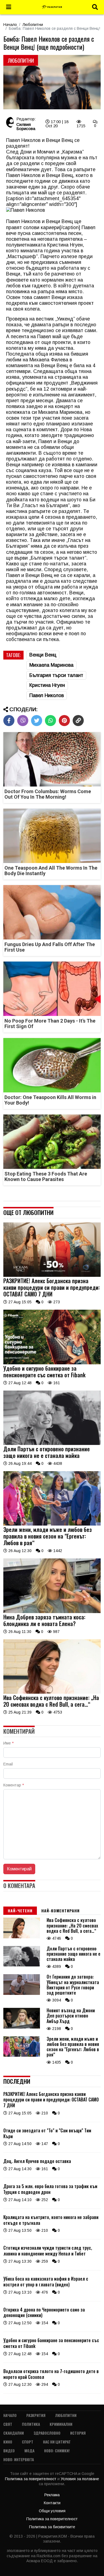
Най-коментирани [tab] (60, 1911)
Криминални (61, 2424)
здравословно (47, 2433)
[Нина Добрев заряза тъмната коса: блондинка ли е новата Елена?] (52, 1612)
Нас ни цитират (57, 2442)
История (78, 2433)
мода (29, 2451)
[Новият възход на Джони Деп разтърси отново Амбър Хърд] (22, 2027)
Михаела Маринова (51, 665)
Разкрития (36, 2415)
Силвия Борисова (26, 126)
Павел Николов (47, 695)
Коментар (14, 1785)
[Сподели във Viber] (23, 721)
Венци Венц (43, 655)
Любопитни (33, 25)
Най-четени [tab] (20, 1911)
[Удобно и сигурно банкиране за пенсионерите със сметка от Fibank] (52, 1363)
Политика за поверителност (31, 2479)
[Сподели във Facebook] (9, 721)
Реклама (52, 2495)
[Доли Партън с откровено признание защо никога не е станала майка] (52, 1444)
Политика (31, 2424)
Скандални (14, 2433)
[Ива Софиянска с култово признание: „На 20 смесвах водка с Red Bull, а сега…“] (52, 1692)
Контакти (52, 2503)
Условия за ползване (80, 2479)
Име (8, 1743)
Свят (8, 2424)
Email (8, 1764)
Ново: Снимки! (57, 2451)
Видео (9, 2451)
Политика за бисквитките (52, 2527)
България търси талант (56, 675)
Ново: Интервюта (19, 2459)
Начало (10, 25)
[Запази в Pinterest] (64, 721)
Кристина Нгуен (47, 685)
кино (8, 2442)
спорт (28, 2442)
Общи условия (52, 2511)
